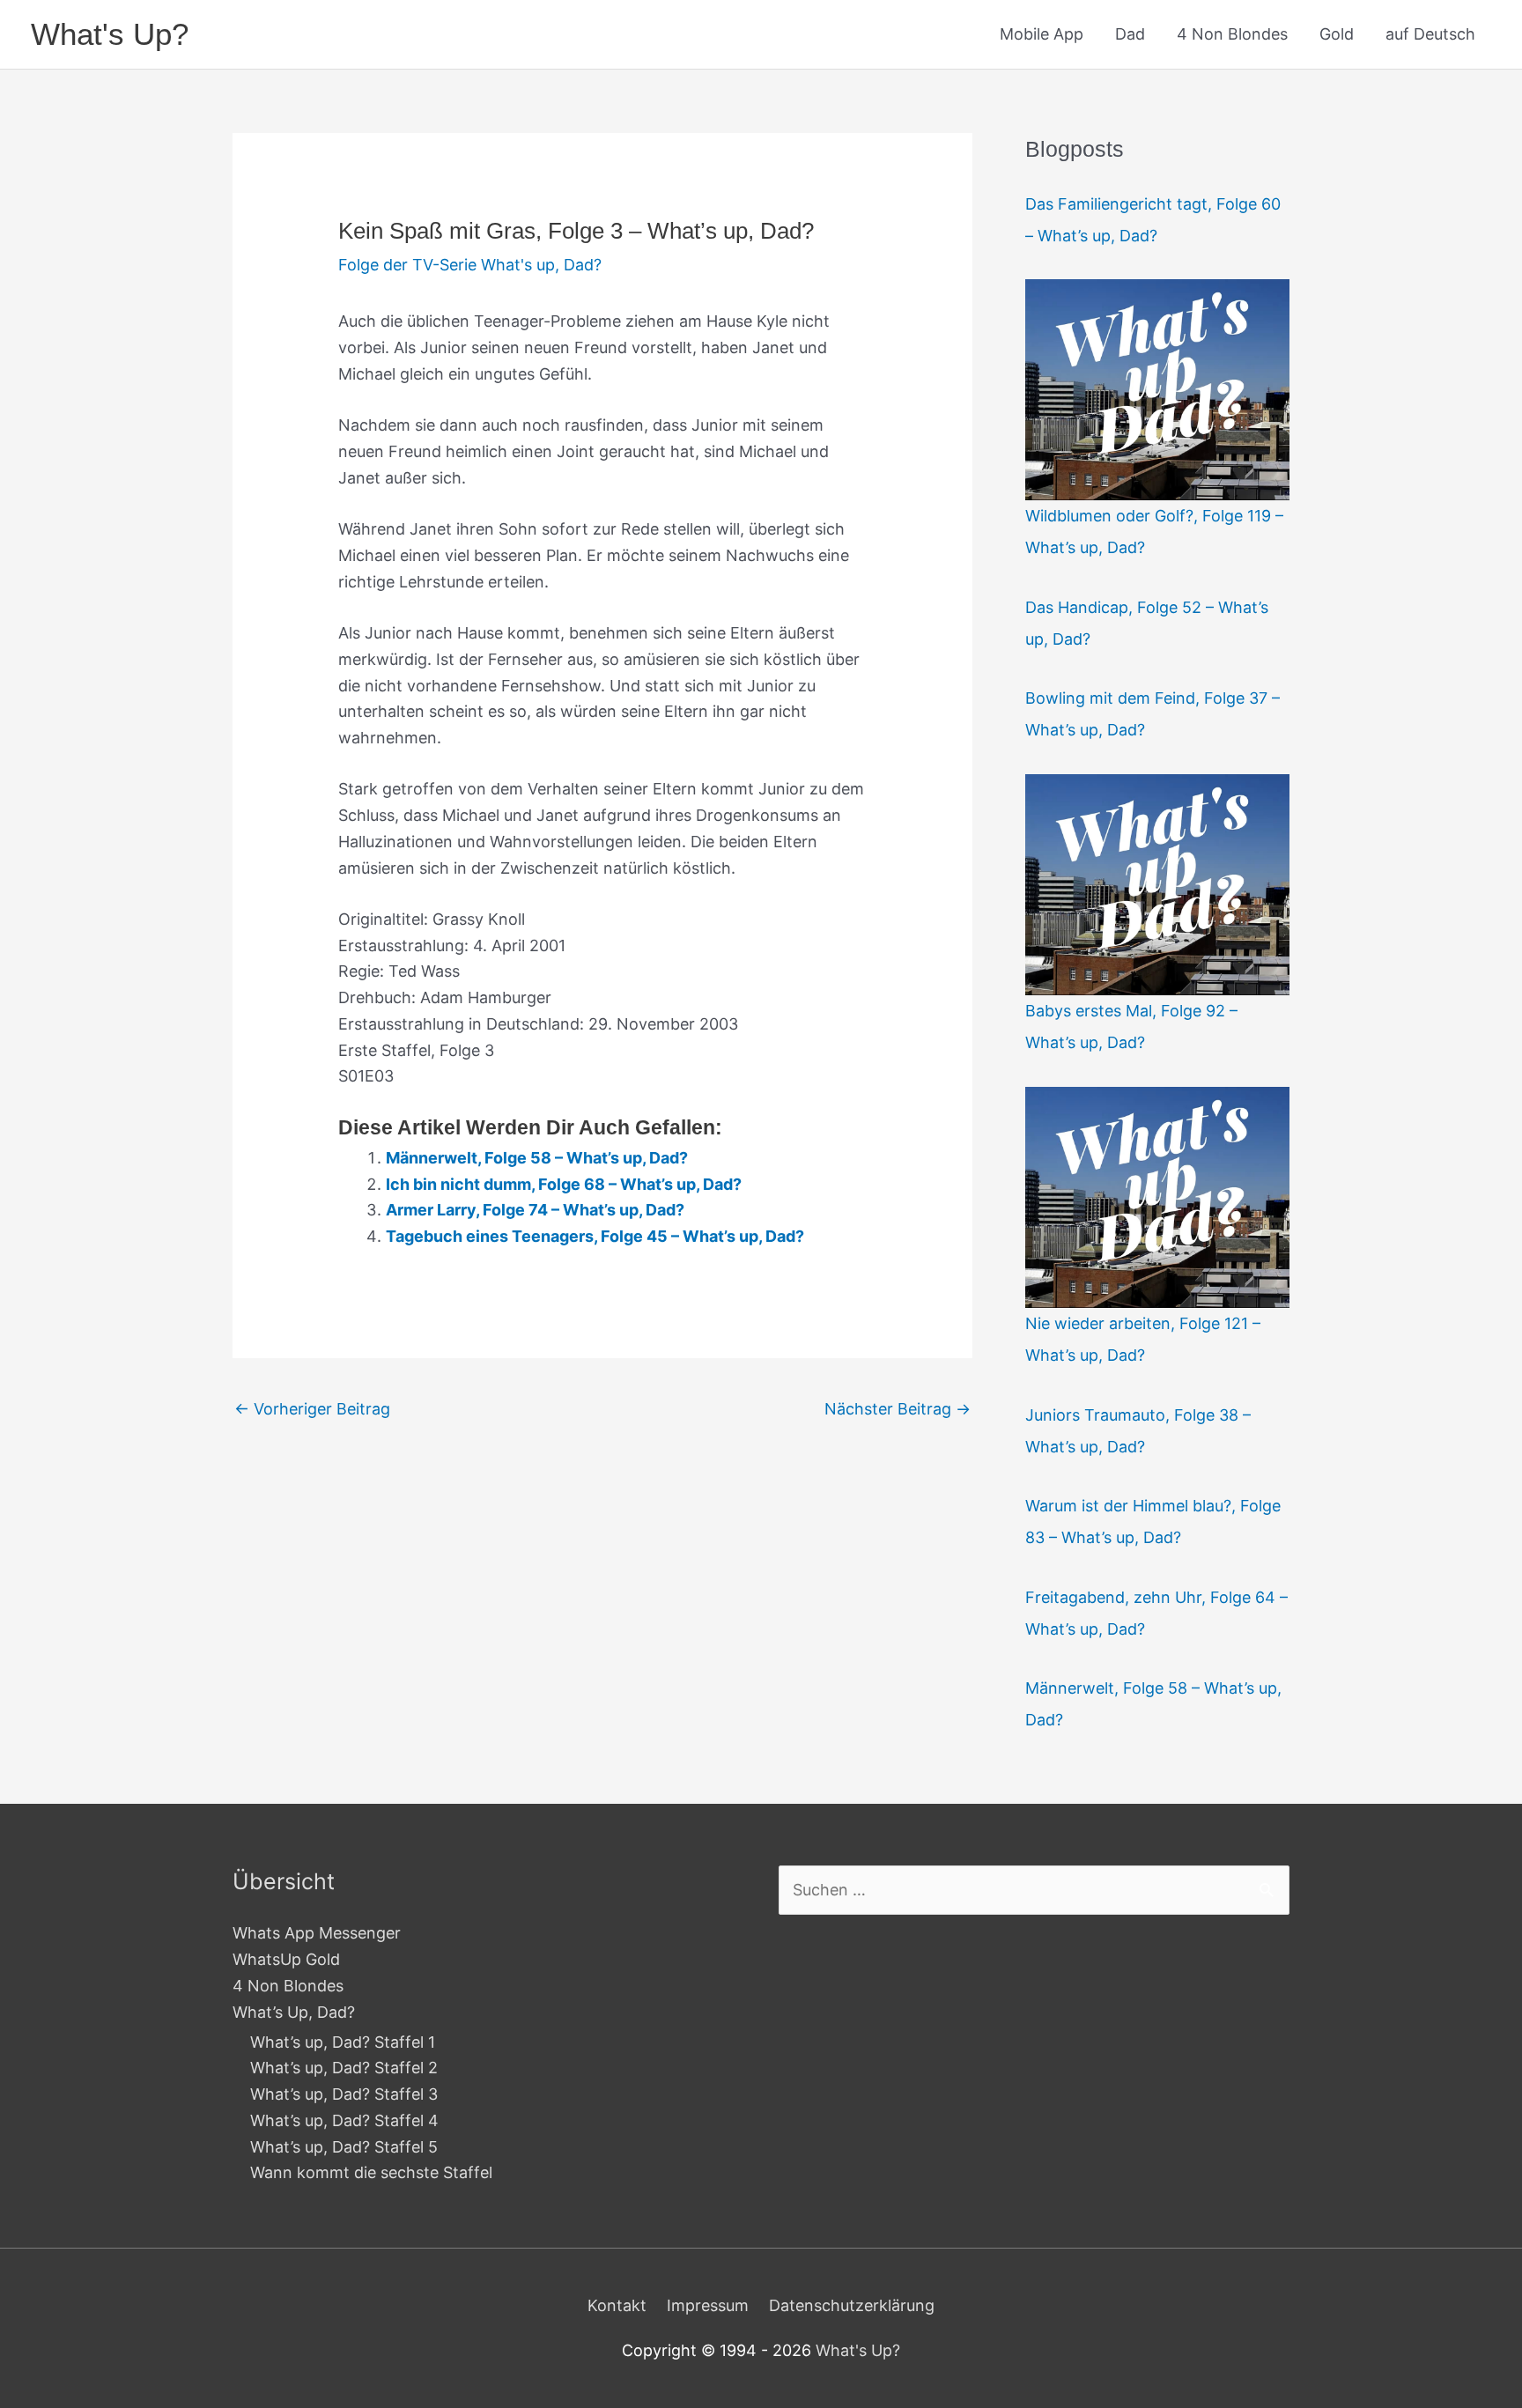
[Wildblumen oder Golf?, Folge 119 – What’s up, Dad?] (1157, 389)
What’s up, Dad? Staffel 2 (344, 2068)
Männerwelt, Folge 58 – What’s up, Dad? (537, 1158)
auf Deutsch (1430, 34)
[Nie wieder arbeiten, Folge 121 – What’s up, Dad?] (1157, 1197)
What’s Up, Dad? (294, 2012)
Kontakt (617, 2305)
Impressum (708, 2305)
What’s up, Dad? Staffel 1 (343, 2042)
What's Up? (110, 34)
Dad (1130, 34)
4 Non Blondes (1232, 34)
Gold (1337, 34)
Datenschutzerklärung (852, 2305)
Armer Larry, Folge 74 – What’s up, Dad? (535, 1210)
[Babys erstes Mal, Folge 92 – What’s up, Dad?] (1157, 884)
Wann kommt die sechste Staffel (371, 2172)
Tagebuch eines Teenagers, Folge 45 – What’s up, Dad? (595, 1236)
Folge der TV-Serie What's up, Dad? (470, 265)
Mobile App (1042, 34)
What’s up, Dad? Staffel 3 (344, 2094)
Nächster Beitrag (898, 1409)
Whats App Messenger (317, 1933)
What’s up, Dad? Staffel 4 (344, 2120)
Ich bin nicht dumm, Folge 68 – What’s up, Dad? (564, 1184)
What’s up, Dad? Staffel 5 (344, 2147)
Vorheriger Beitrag (312, 1409)
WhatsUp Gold (286, 1959)
